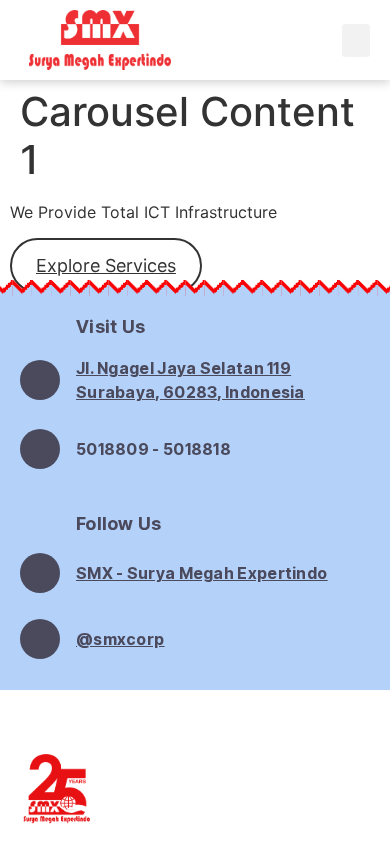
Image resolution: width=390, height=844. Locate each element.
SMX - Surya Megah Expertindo (201, 573)
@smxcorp (120, 639)
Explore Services (106, 265)
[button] (356, 40)
